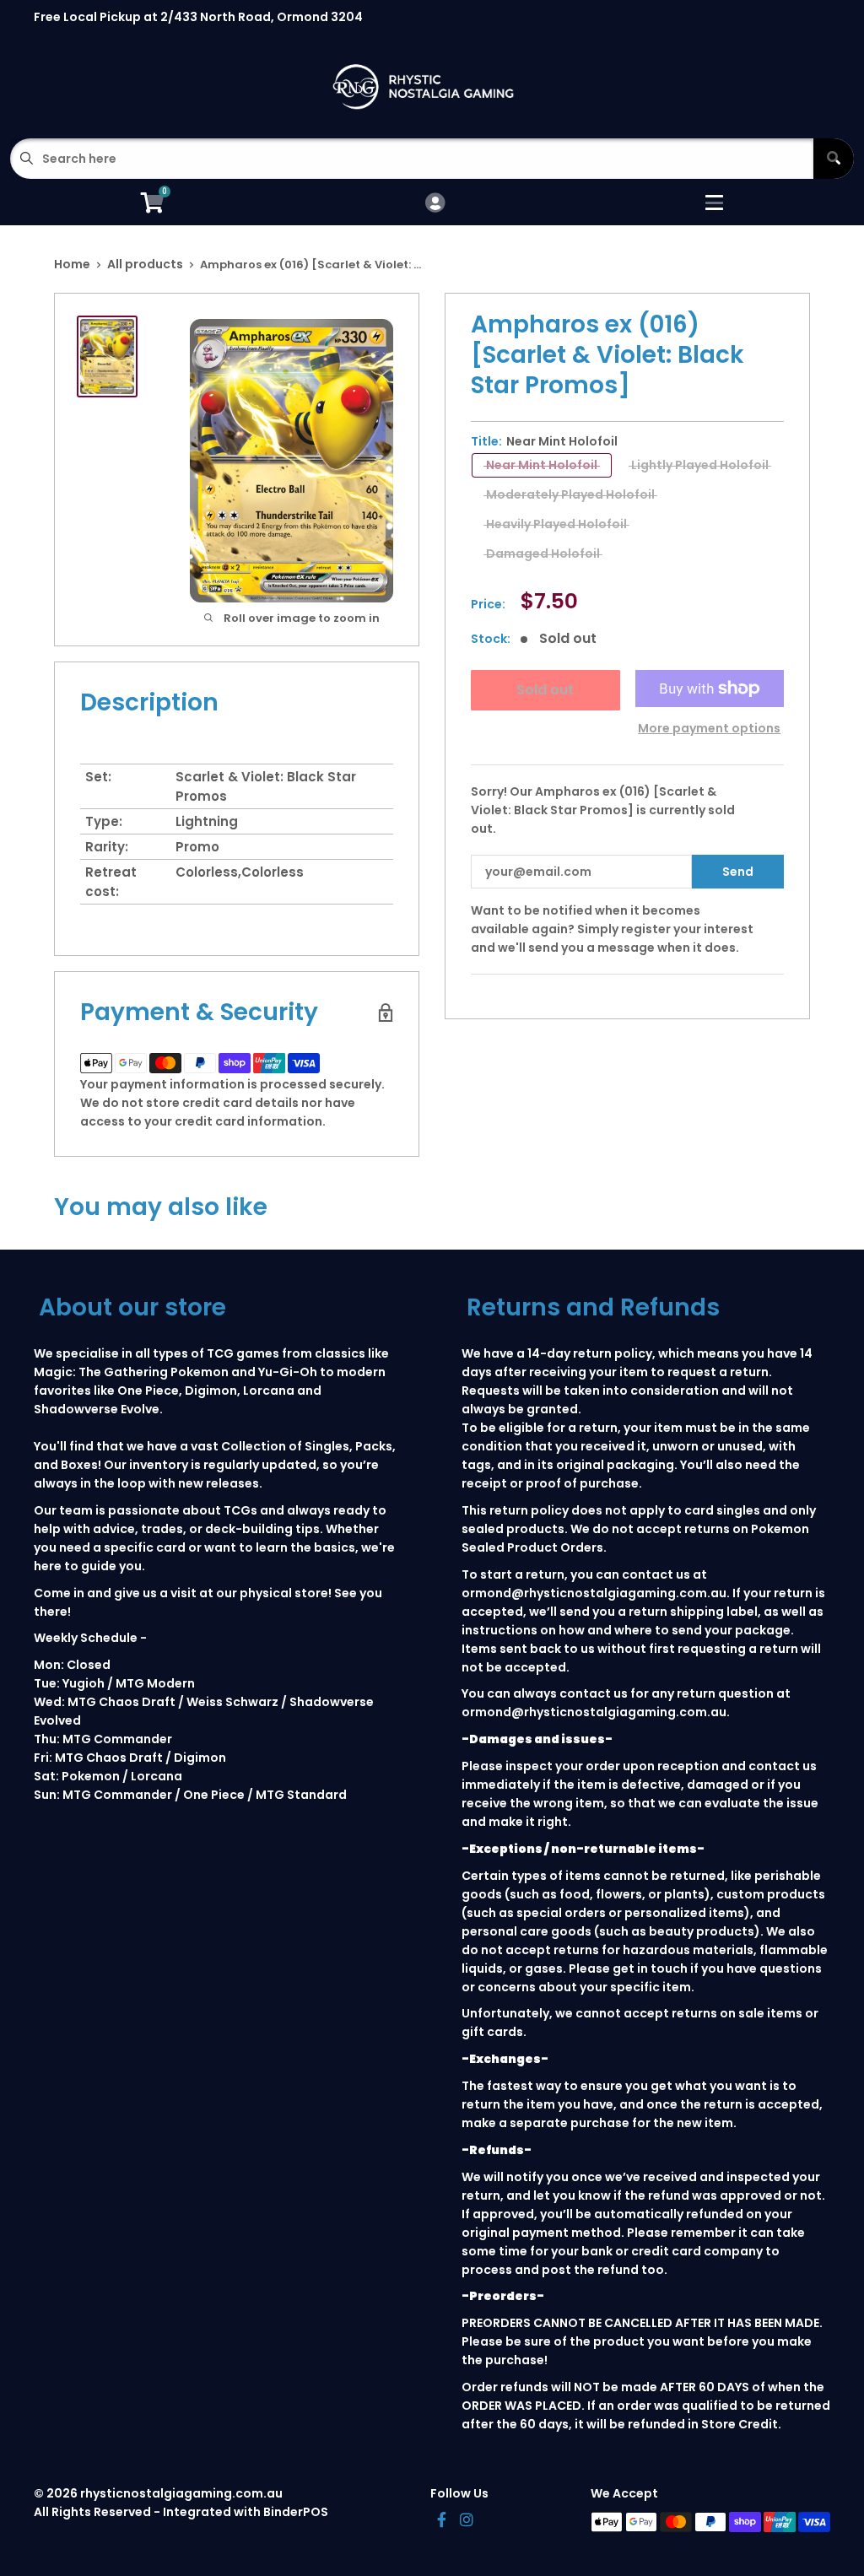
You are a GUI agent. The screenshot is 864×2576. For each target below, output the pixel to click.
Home (72, 264)
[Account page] (435, 204)
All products (145, 264)
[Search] (834, 159)
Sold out (545, 690)
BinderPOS (296, 2512)
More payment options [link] (709, 728)
